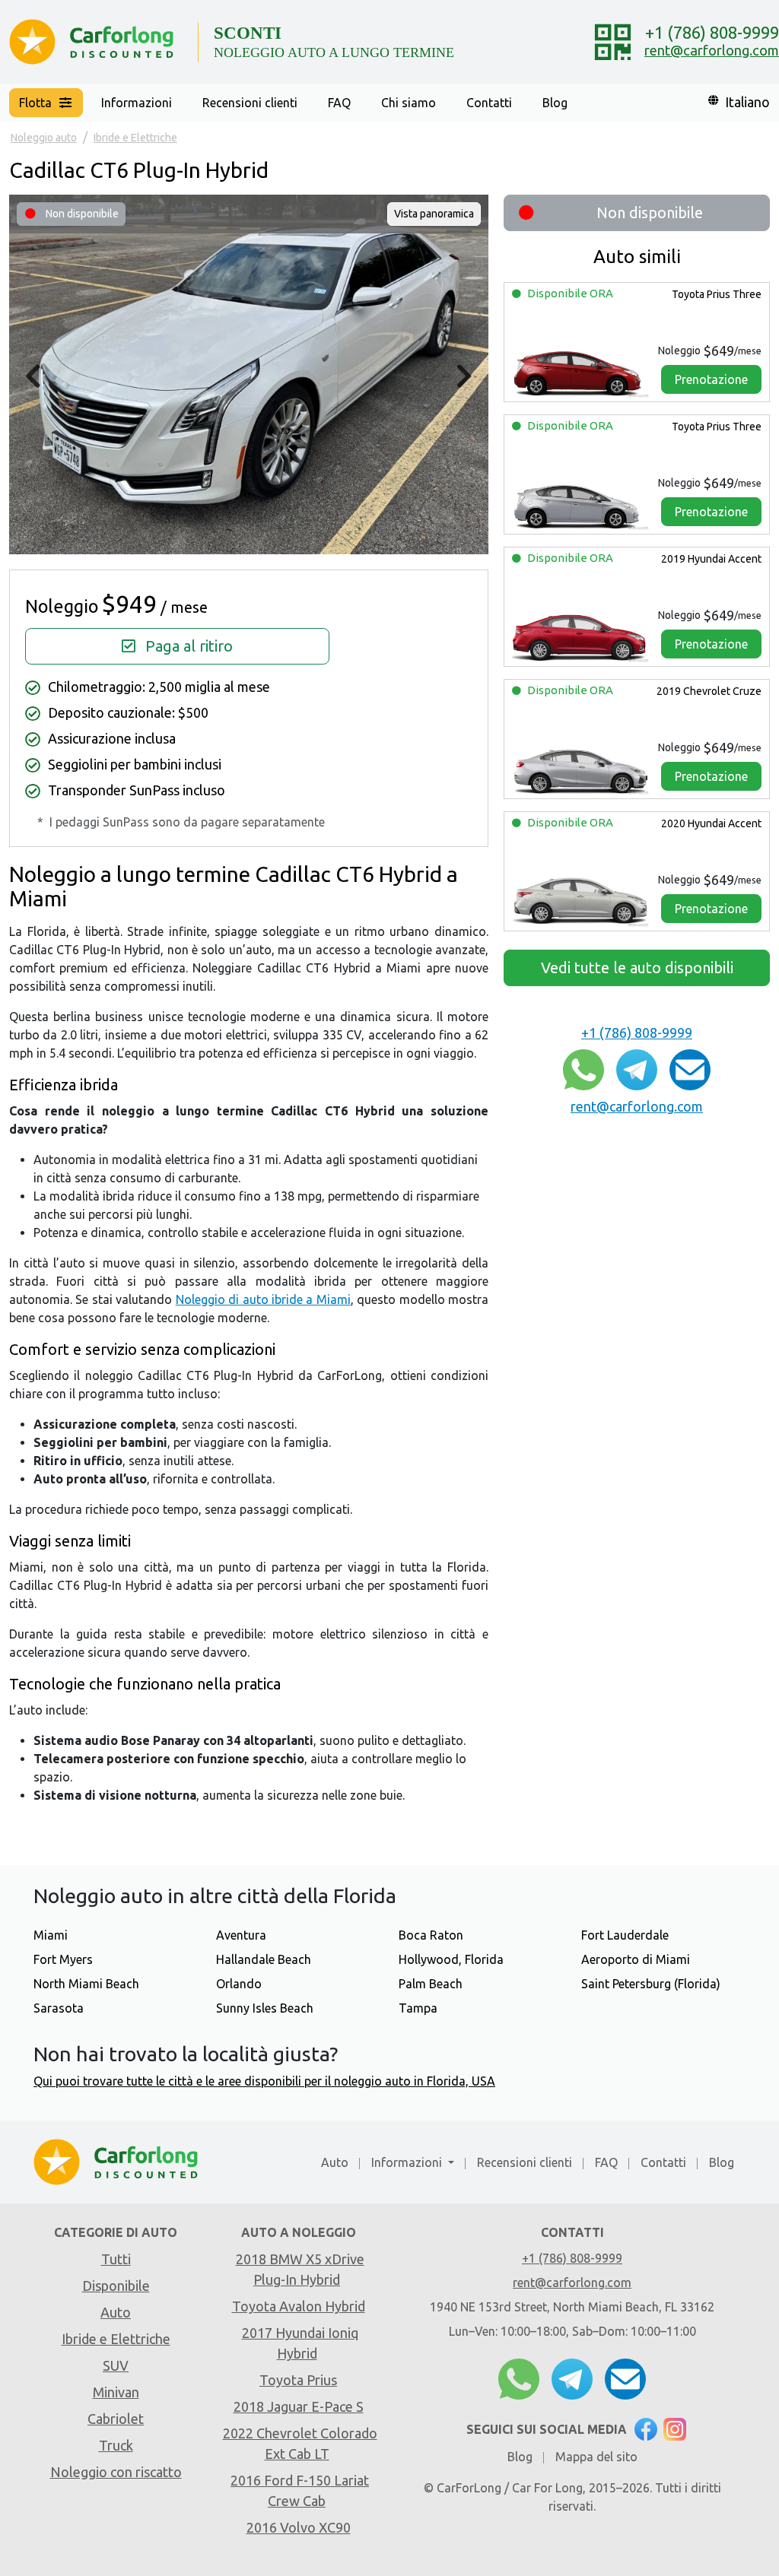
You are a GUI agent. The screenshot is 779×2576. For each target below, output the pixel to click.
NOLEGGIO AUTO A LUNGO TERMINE (334, 52)
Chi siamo (409, 103)
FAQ (339, 103)
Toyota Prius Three (715, 294)
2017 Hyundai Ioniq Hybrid (300, 2343)
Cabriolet (116, 2419)
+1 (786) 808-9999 (712, 32)
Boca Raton (431, 1935)
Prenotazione (711, 379)
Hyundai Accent (711, 559)
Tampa (418, 2008)
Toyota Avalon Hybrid (299, 2306)
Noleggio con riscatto (116, 2472)
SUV (116, 2365)
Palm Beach (431, 1984)
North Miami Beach (86, 1984)
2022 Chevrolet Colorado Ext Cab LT (300, 2443)
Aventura (241, 1935)
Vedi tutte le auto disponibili (637, 968)
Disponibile (116, 2286)
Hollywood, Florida (451, 1959)
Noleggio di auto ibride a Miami (263, 1299)
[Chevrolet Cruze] (580, 765)
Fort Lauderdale (625, 1935)
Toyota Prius (298, 2380)
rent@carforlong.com (712, 50)
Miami (51, 1935)
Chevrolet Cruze (709, 691)
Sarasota (59, 2008)
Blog (555, 103)
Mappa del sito (596, 2457)
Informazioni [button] (137, 103)
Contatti (489, 103)
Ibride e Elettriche (116, 2339)
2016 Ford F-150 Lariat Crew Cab (300, 2490)
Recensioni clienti (250, 103)
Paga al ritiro (187, 646)
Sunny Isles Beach (265, 2008)
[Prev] (33, 377)
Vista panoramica (434, 214)
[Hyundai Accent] (580, 633)
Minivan (116, 2392)
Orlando (239, 1984)
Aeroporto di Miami (636, 1959)
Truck (116, 2445)
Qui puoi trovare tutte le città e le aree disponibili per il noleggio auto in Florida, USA (264, 2081)
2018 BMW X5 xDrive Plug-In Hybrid (300, 2269)
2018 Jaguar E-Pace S (299, 2406)
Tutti (116, 2259)
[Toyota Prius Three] (580, 368)
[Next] (464, 377)
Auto (335, 2162)
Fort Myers (63, 1959)
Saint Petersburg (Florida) (651, 1984)
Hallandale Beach (264, 1959)
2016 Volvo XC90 (299, 2527)
